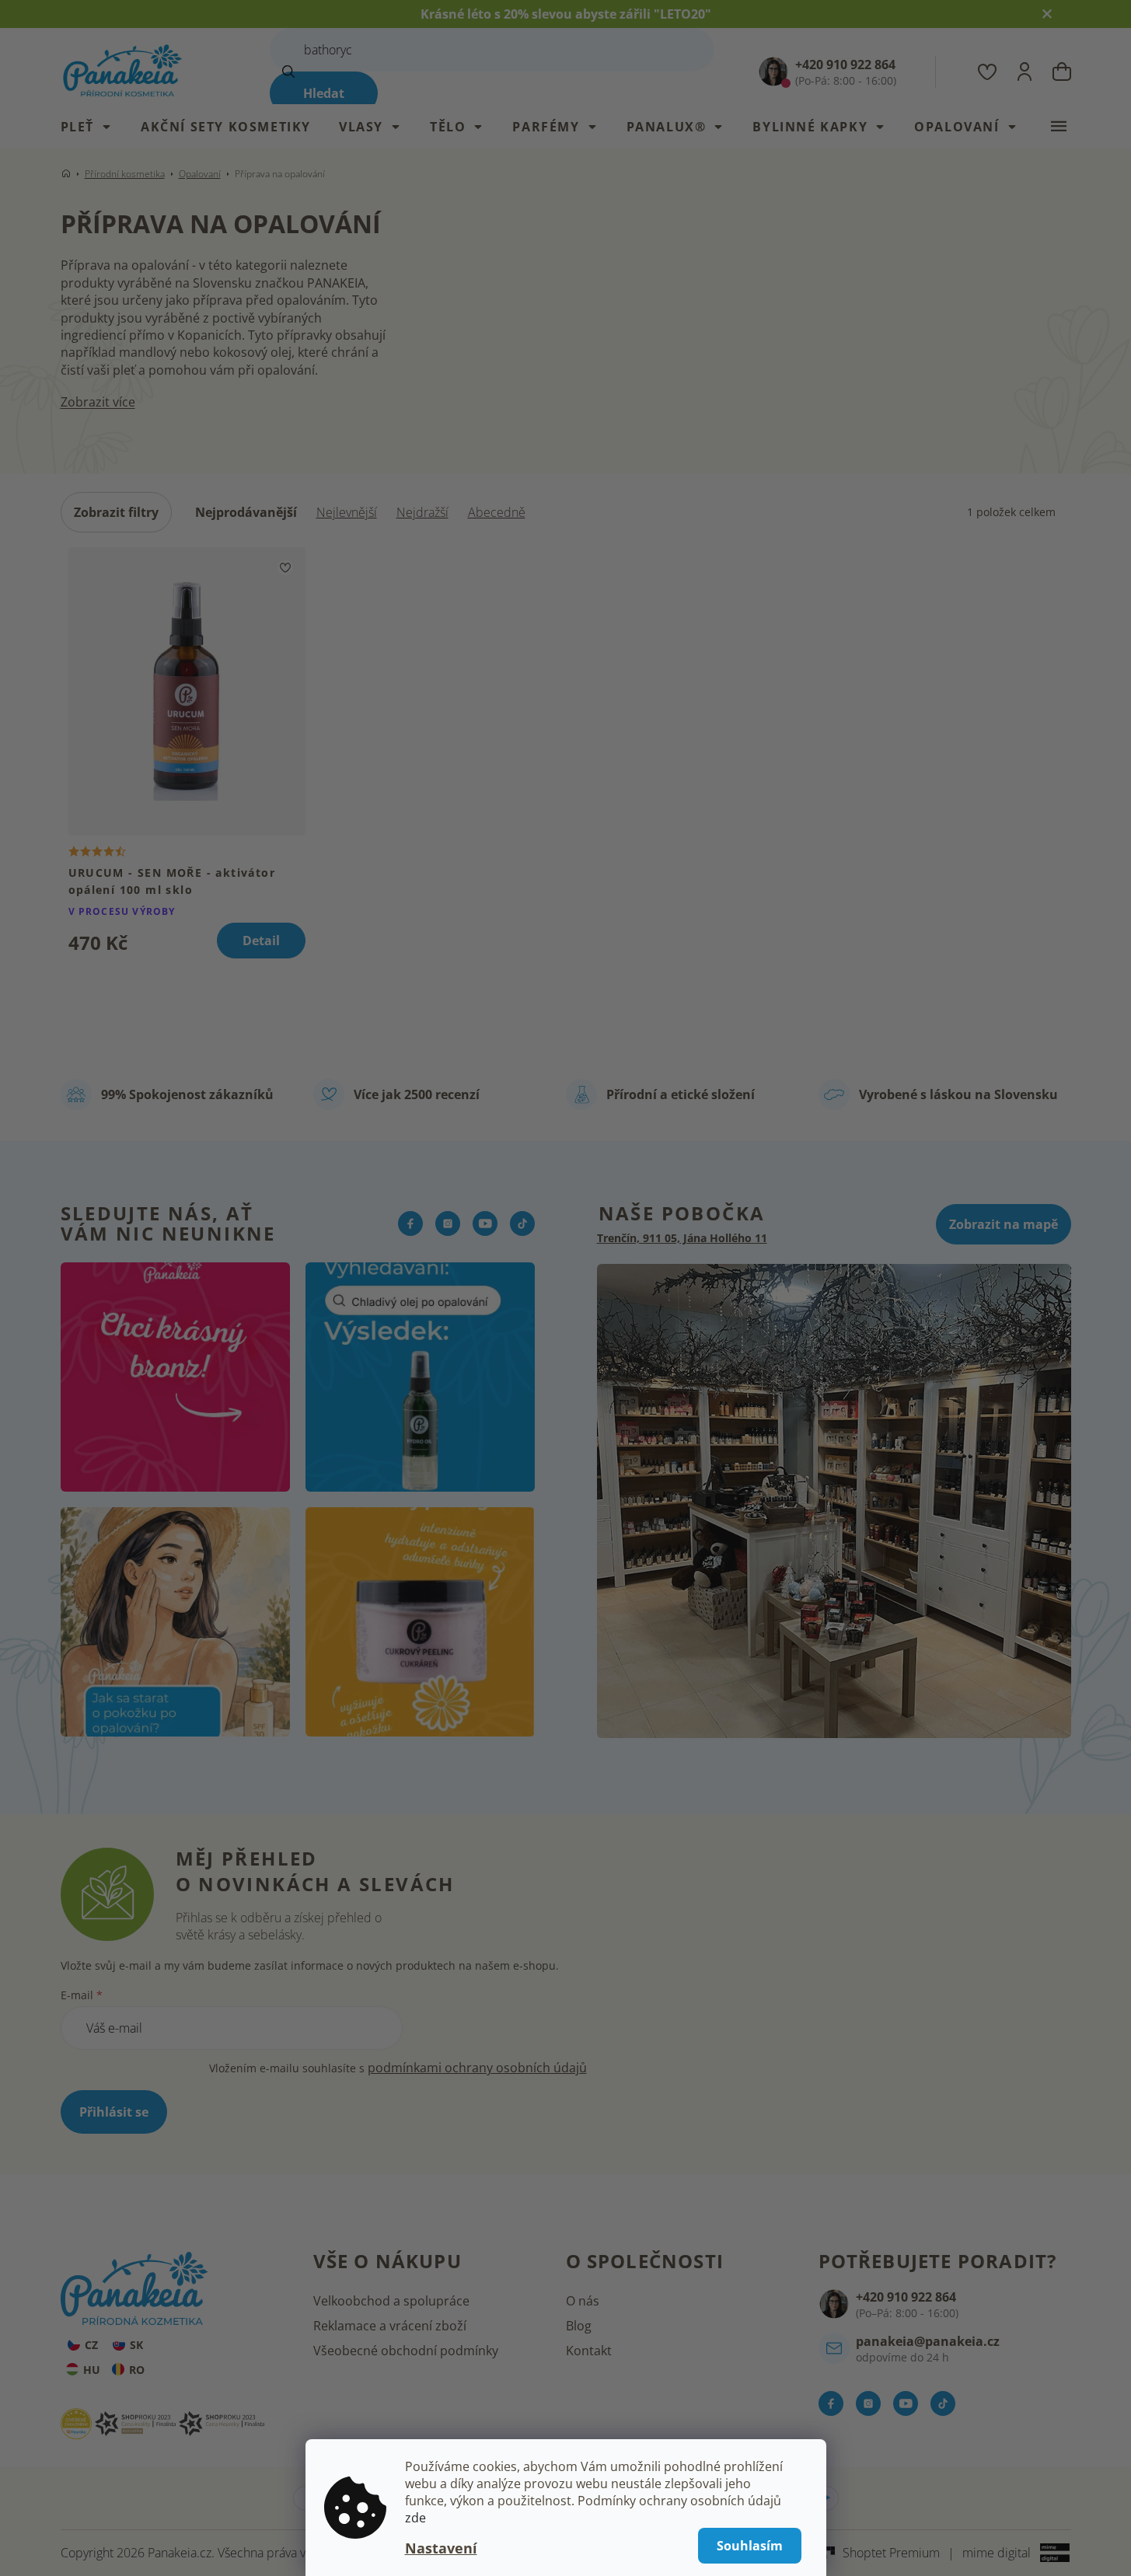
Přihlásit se (114, 2112)
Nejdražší (422, 512)
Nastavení (441, 2548)
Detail (261, 941)
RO (137, 2370)
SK (136, 2345)
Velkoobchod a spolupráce (391, 2301)
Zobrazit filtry (116, 512)
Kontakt (589, 2351)
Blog (579, 2326)
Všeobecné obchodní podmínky (406, 2351)
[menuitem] (94, 127)
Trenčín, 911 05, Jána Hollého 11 (682, 1238)
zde (415, 2518)
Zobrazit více (98, 402)
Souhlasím (750, 2546)
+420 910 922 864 (906, 2297)
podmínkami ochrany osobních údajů (477, 2068)
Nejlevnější (347, 512)
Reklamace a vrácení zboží (390, 2326)
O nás (583, 2301)
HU (92, 2370)
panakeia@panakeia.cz (928, 2341)
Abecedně (497, 512)
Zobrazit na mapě (1004, 1224)
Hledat (324, 93)
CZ (91, 2345)
